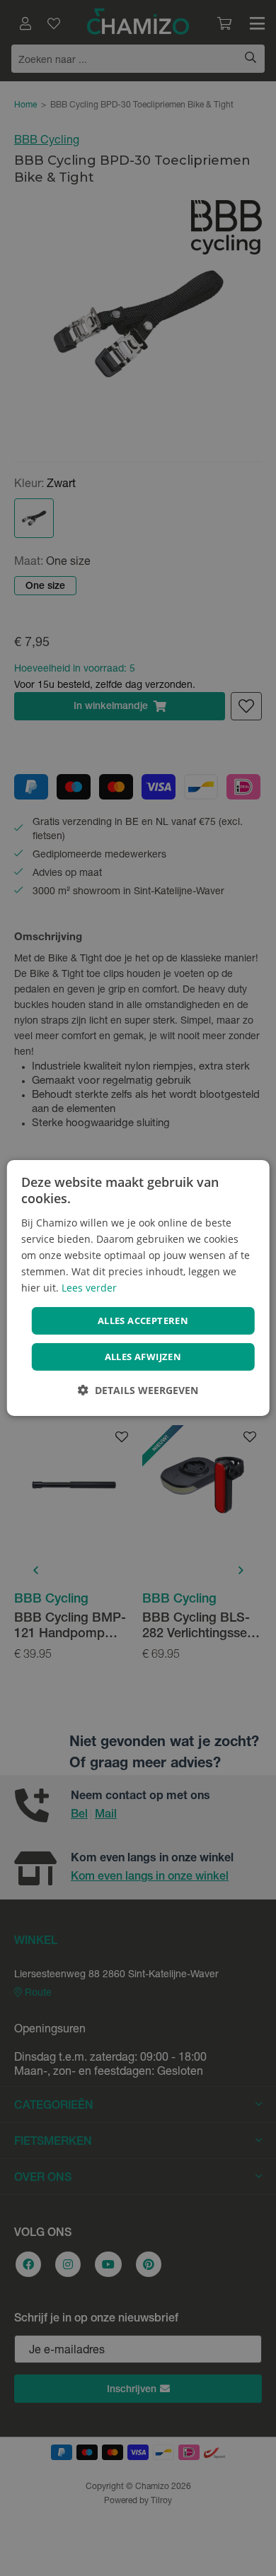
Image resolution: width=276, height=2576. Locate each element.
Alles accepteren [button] (143, 1321)
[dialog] (138, 1288)
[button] (138, 1390)
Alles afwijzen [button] (143, 1357)
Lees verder (89, 1288)
